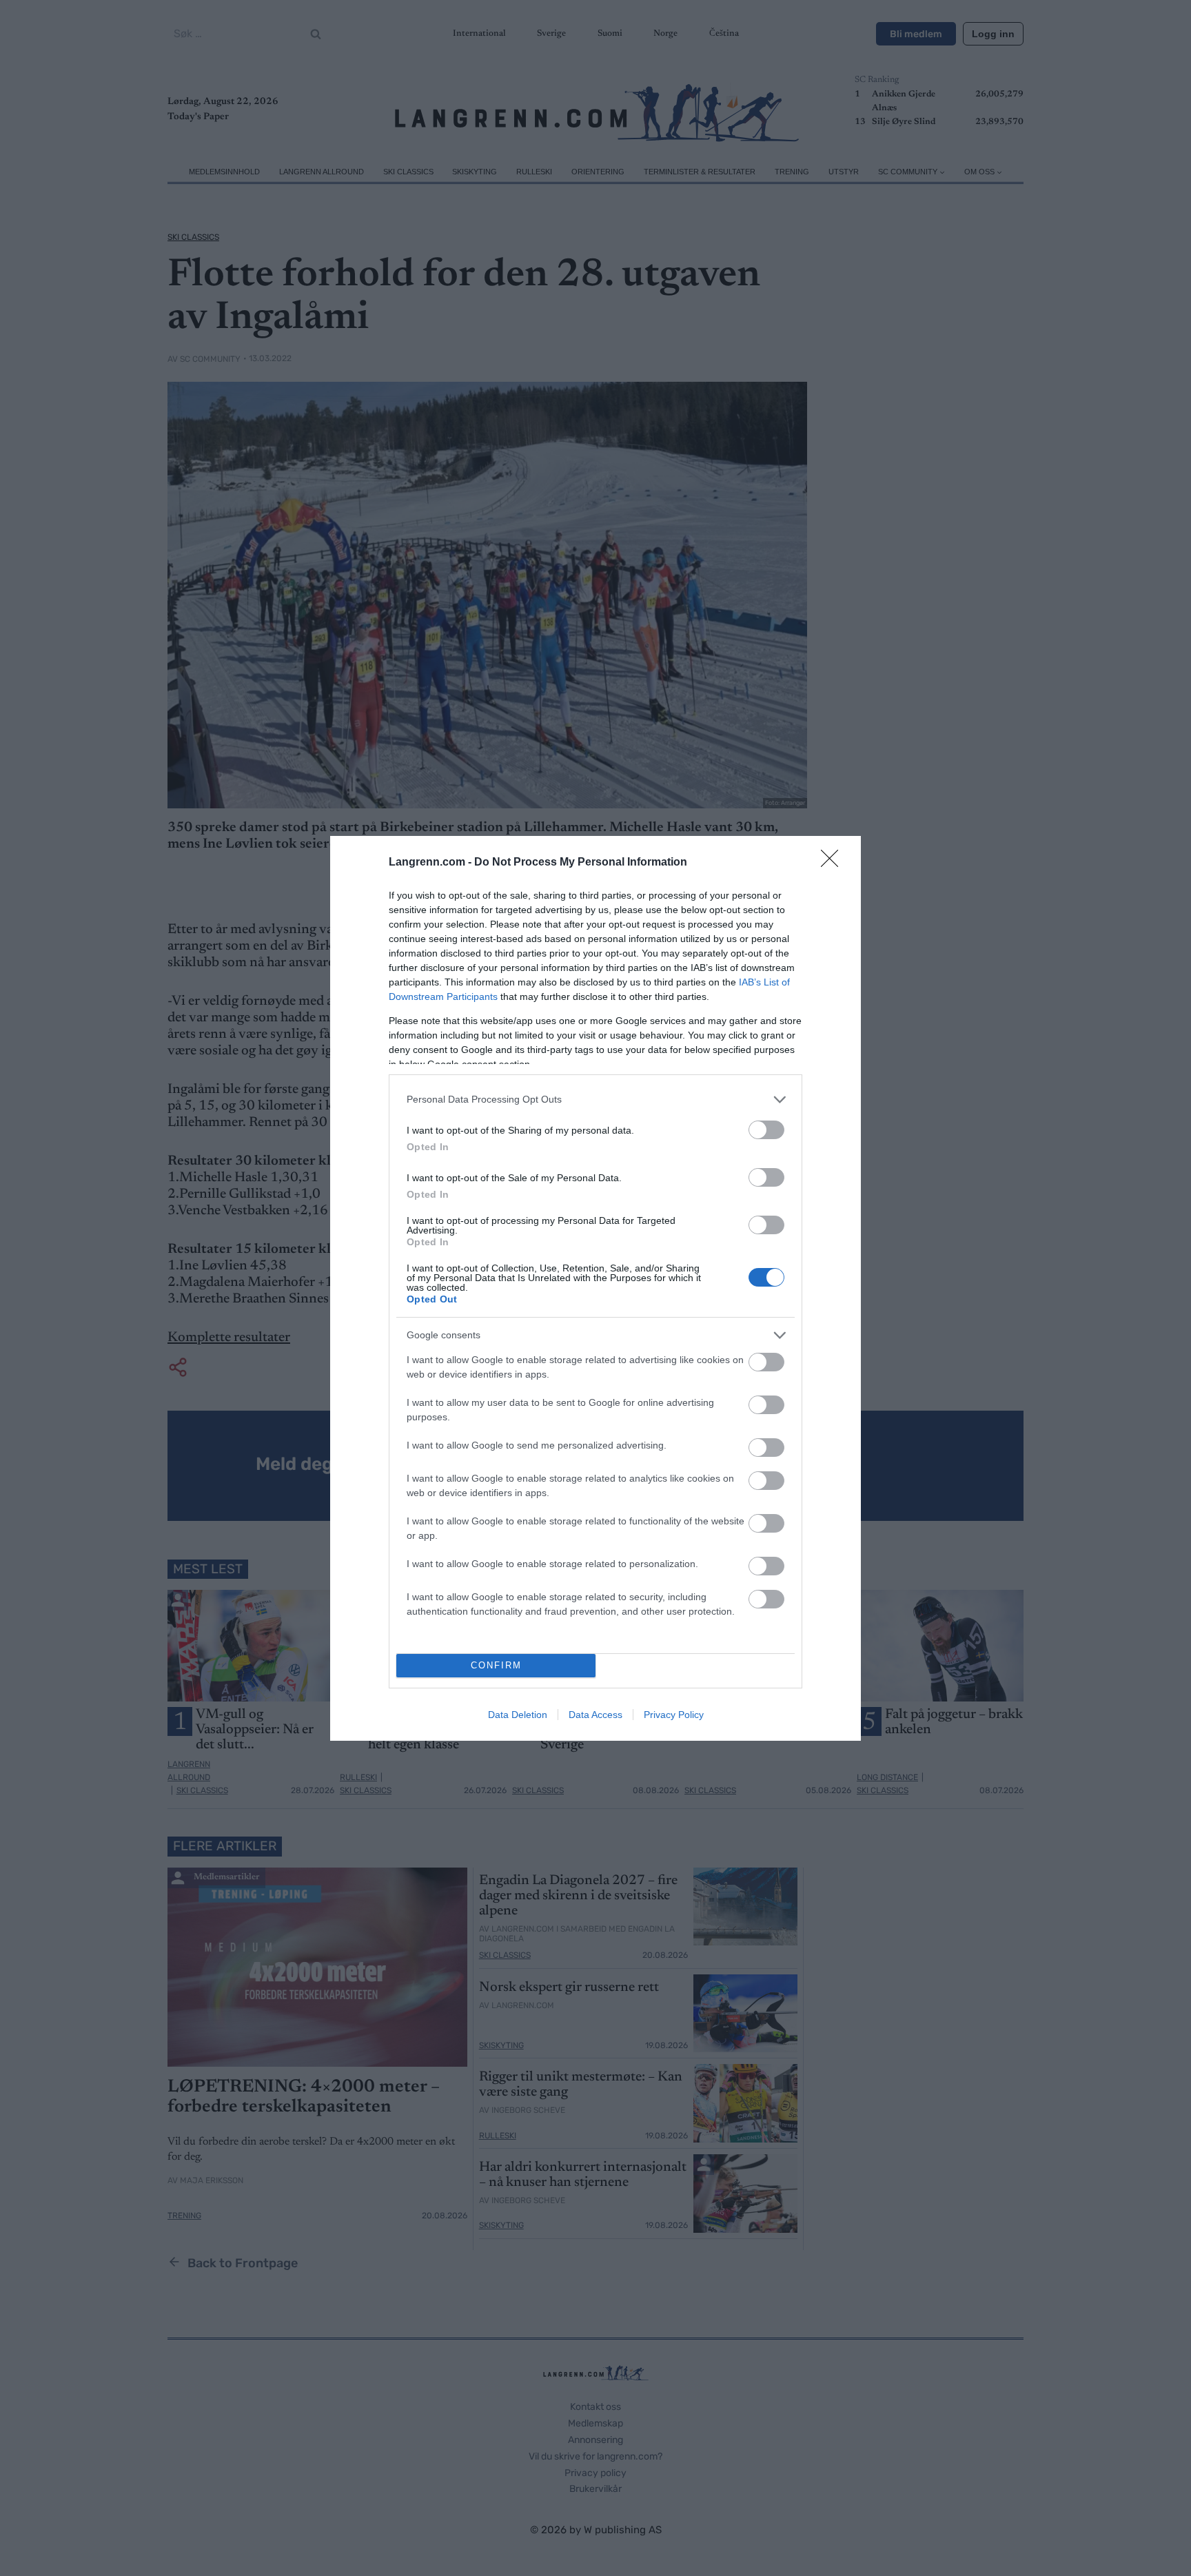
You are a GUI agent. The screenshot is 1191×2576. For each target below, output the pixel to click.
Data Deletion (518, 1715)
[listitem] (595, 1100)
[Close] (834, 863)
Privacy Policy (674, 1715)
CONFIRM (496, 1665)
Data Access (595, 1715)
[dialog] (595, 1288)
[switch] (766, 1130)
